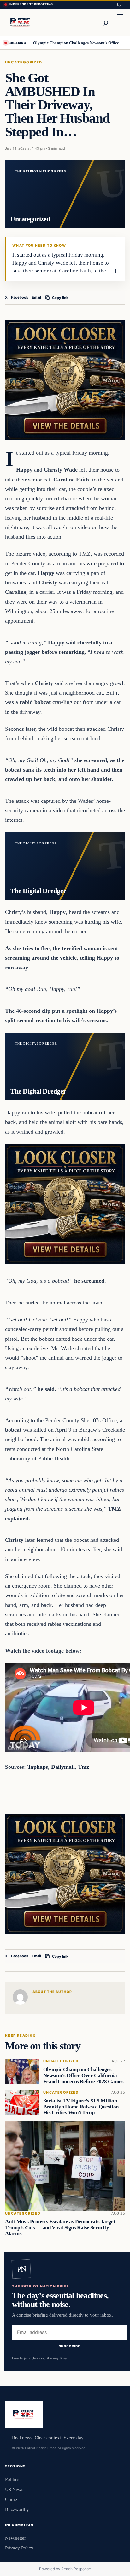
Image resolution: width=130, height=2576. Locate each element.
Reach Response (76, 2569)
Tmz (83, 1767)
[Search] (105, 23)
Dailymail (63, 1767)
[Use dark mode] (119, 5)
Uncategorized (24, 62)
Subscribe (70, 2346)
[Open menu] (120, 23)
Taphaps (38, 1767)
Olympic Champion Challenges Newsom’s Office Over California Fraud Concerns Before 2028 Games (79, 43)
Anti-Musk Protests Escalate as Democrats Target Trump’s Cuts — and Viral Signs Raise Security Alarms (60, 2228)
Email (36, 297)
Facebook (20, 297)
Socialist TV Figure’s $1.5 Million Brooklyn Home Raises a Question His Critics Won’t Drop (81, 2107)
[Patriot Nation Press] (21, 23)
